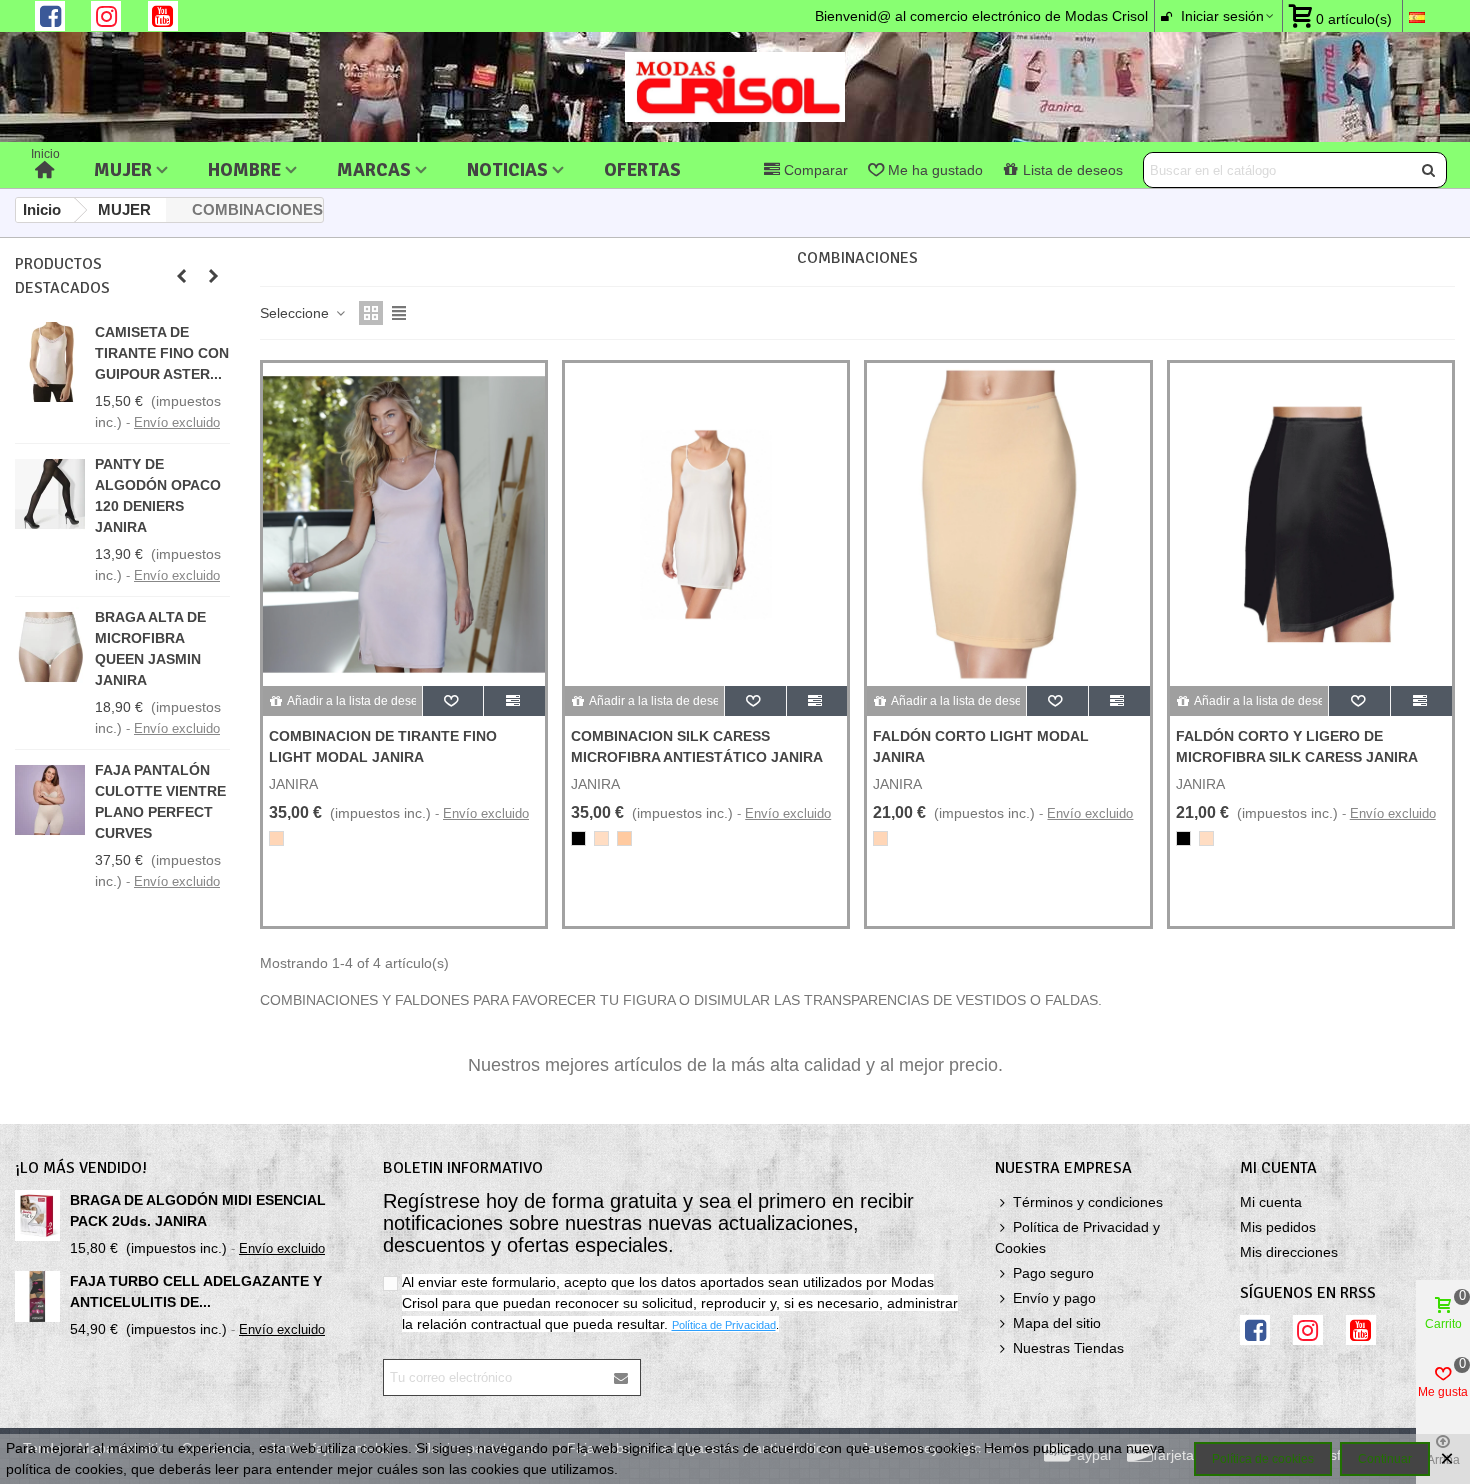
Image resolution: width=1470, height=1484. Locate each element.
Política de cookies (1263, 1459)
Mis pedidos (1278, 1227)
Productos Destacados (62, 276)
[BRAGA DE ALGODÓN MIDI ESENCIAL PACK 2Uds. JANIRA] (37, 1215)
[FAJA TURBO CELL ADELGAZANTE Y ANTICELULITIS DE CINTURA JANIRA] (37, 1296)
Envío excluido (177, 422)
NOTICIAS (507, 169)
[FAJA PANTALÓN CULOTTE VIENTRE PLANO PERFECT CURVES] (50, 800)
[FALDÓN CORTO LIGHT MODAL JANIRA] (1008, 524)
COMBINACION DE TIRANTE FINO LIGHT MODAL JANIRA (383, 746)
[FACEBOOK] (50, 16)
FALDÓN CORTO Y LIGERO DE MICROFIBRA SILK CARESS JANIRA (1297, 746)
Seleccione (296, 313)
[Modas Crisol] (735, 87)
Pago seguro (1053, 1273)
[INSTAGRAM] (106, 16)
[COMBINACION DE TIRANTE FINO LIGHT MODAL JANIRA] (404, 524)
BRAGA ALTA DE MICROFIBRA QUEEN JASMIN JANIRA (150, 648)
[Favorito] (454, 701)
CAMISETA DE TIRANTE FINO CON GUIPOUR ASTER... (162, 353)
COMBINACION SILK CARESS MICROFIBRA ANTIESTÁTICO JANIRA (697, 746)
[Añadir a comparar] (514, 701)
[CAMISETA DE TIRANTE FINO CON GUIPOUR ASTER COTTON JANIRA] (50, 362)
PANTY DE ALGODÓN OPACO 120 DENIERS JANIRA (158, 495)
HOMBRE (244, 169)
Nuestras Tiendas (1068, 1348)
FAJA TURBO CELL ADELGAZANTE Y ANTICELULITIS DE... (196, 1291)
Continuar (1385, 1459)
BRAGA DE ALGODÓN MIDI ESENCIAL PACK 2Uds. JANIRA (198, 1210)
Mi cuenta (1271, 1202)
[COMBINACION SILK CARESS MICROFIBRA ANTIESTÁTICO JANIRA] (706, 524)
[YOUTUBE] (163, 16)
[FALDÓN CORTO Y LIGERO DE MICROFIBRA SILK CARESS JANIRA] (1311, 524)
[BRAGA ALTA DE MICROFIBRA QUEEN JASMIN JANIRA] (50, 647)
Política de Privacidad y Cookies (1077, 1237)
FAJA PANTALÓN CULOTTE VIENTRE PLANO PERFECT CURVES (160, 801)
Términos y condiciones (1088, 1202)
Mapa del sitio (1057, 1323)
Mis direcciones (1289, 1252)
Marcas (374, 169)
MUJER (123, 169)
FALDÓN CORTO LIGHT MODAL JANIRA (981, 746)
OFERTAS (642, 169)
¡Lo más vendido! (81, 1168)
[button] (181, 276)
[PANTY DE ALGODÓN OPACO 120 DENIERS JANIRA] (50, 494)
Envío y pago (1054, 1298)
